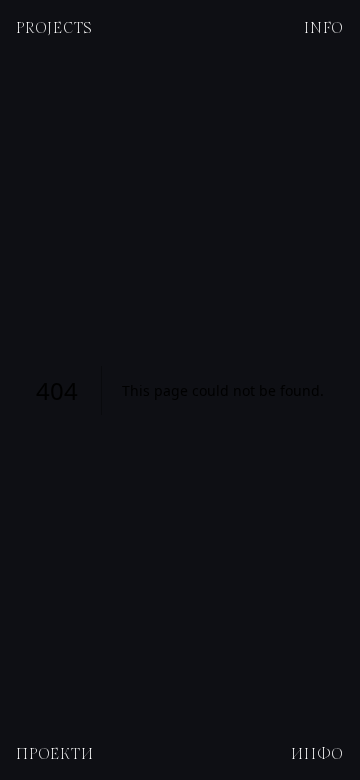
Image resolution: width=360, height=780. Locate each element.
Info (324, 27)
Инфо (317, 753)
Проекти (54, 753)
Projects (54, 27)
